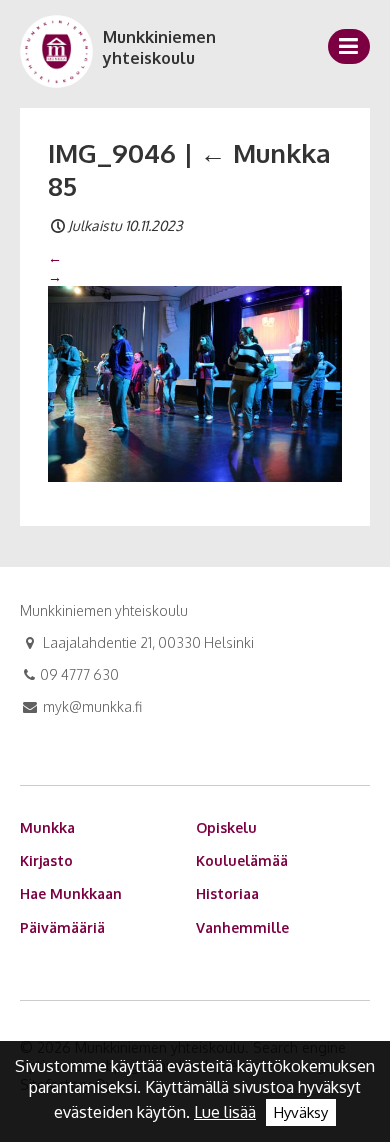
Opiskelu (226, 827)
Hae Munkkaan (71, 893)
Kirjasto (46, 860)
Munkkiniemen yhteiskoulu (159, 47)
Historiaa (227, 893)
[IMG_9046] (195, 382)
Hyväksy (301, 1112)
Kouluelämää (242, 860)
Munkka (47, 827)
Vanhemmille (242, 927)
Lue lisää (225, 1112)
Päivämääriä (62, 927)
